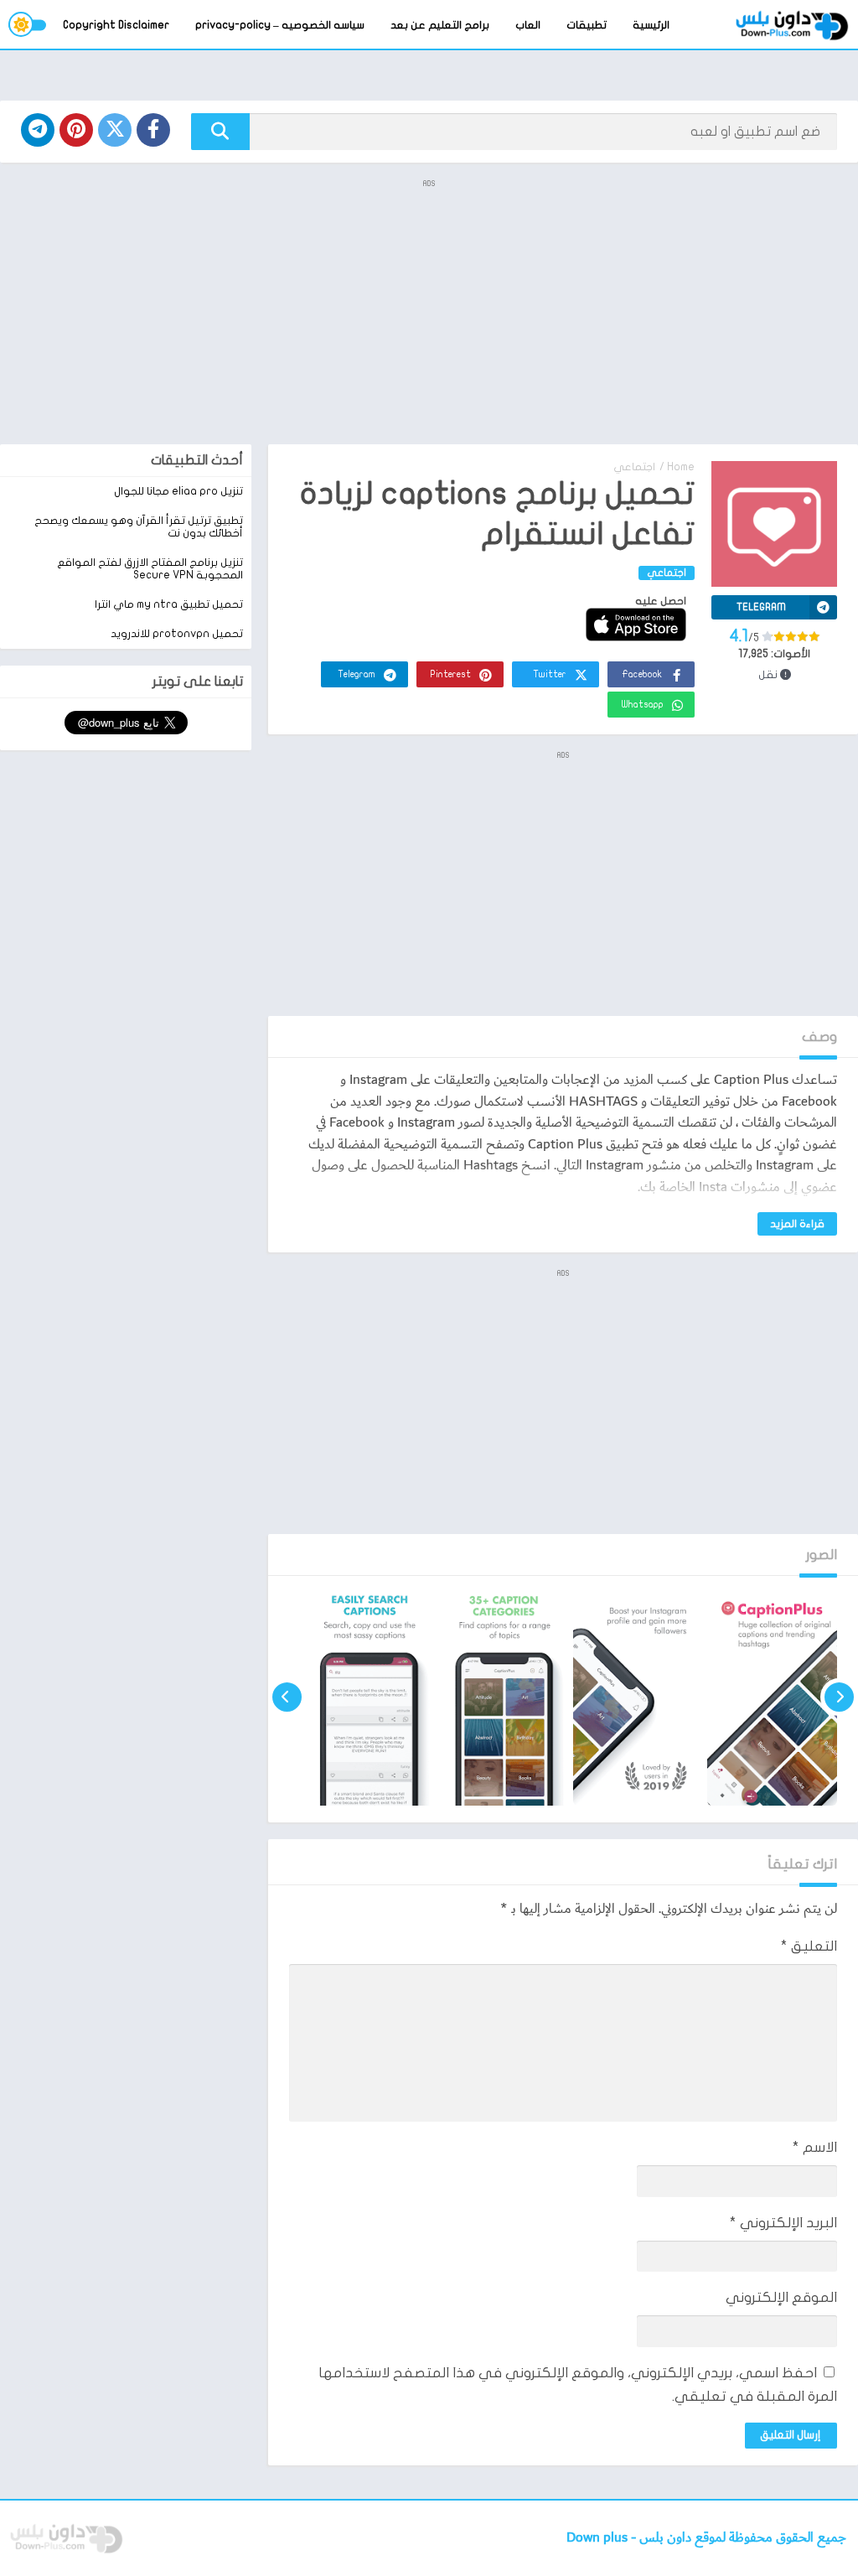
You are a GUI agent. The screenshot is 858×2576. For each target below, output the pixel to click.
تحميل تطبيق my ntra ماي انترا (169, 604)
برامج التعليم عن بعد (440, 25)
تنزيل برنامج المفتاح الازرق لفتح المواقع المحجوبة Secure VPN (150, 569)
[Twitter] (115, 130)
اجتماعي (634, 467)
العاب (528, 25)
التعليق (809, 1946)
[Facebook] (153, 130)
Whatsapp (643, 705)
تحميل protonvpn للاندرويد (177, 634)
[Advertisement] (429, 310)
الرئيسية (651, 25)
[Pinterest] (76, 130)
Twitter (550, 674)
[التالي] (287, 1697)
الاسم (815, 2147)
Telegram (357, 674)
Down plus (599, 2538)
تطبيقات (587, 25)
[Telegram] (38, 130)
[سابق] (839, 1697)
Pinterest (451, 674)
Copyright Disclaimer (116, 25)
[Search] (220, 132)
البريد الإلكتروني (783, 2223)
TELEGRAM (761, 607)
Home (681, 467)
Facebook (642, 674)
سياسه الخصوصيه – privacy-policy (280, 25)
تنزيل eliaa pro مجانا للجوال (178, 491)
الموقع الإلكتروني (781, 2297)
